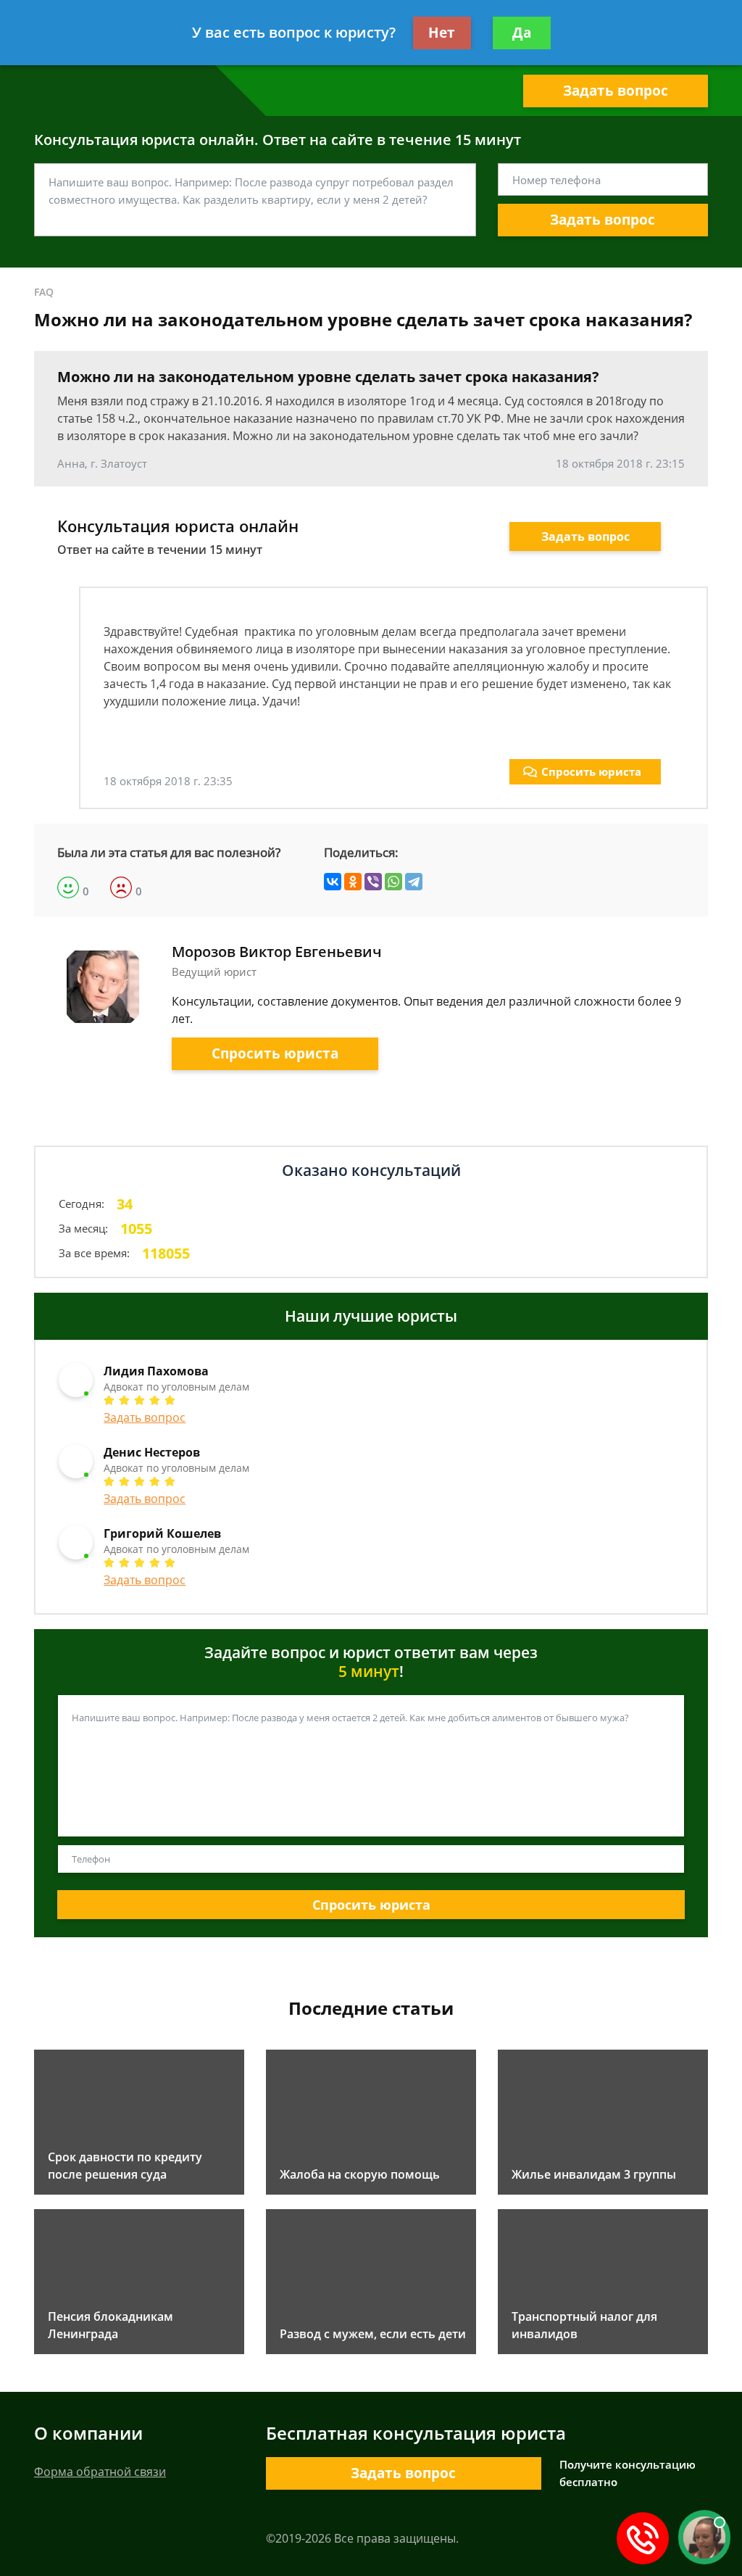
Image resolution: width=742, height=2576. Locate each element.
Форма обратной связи (100, 2472)
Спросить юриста (591, 771)
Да (522, 33)
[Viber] (373, 882)
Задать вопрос (616, 91)
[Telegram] (414, 882)
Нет (442, 33)
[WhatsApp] (393, 882)
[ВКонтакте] (333, 882)
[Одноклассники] (353, 882)
